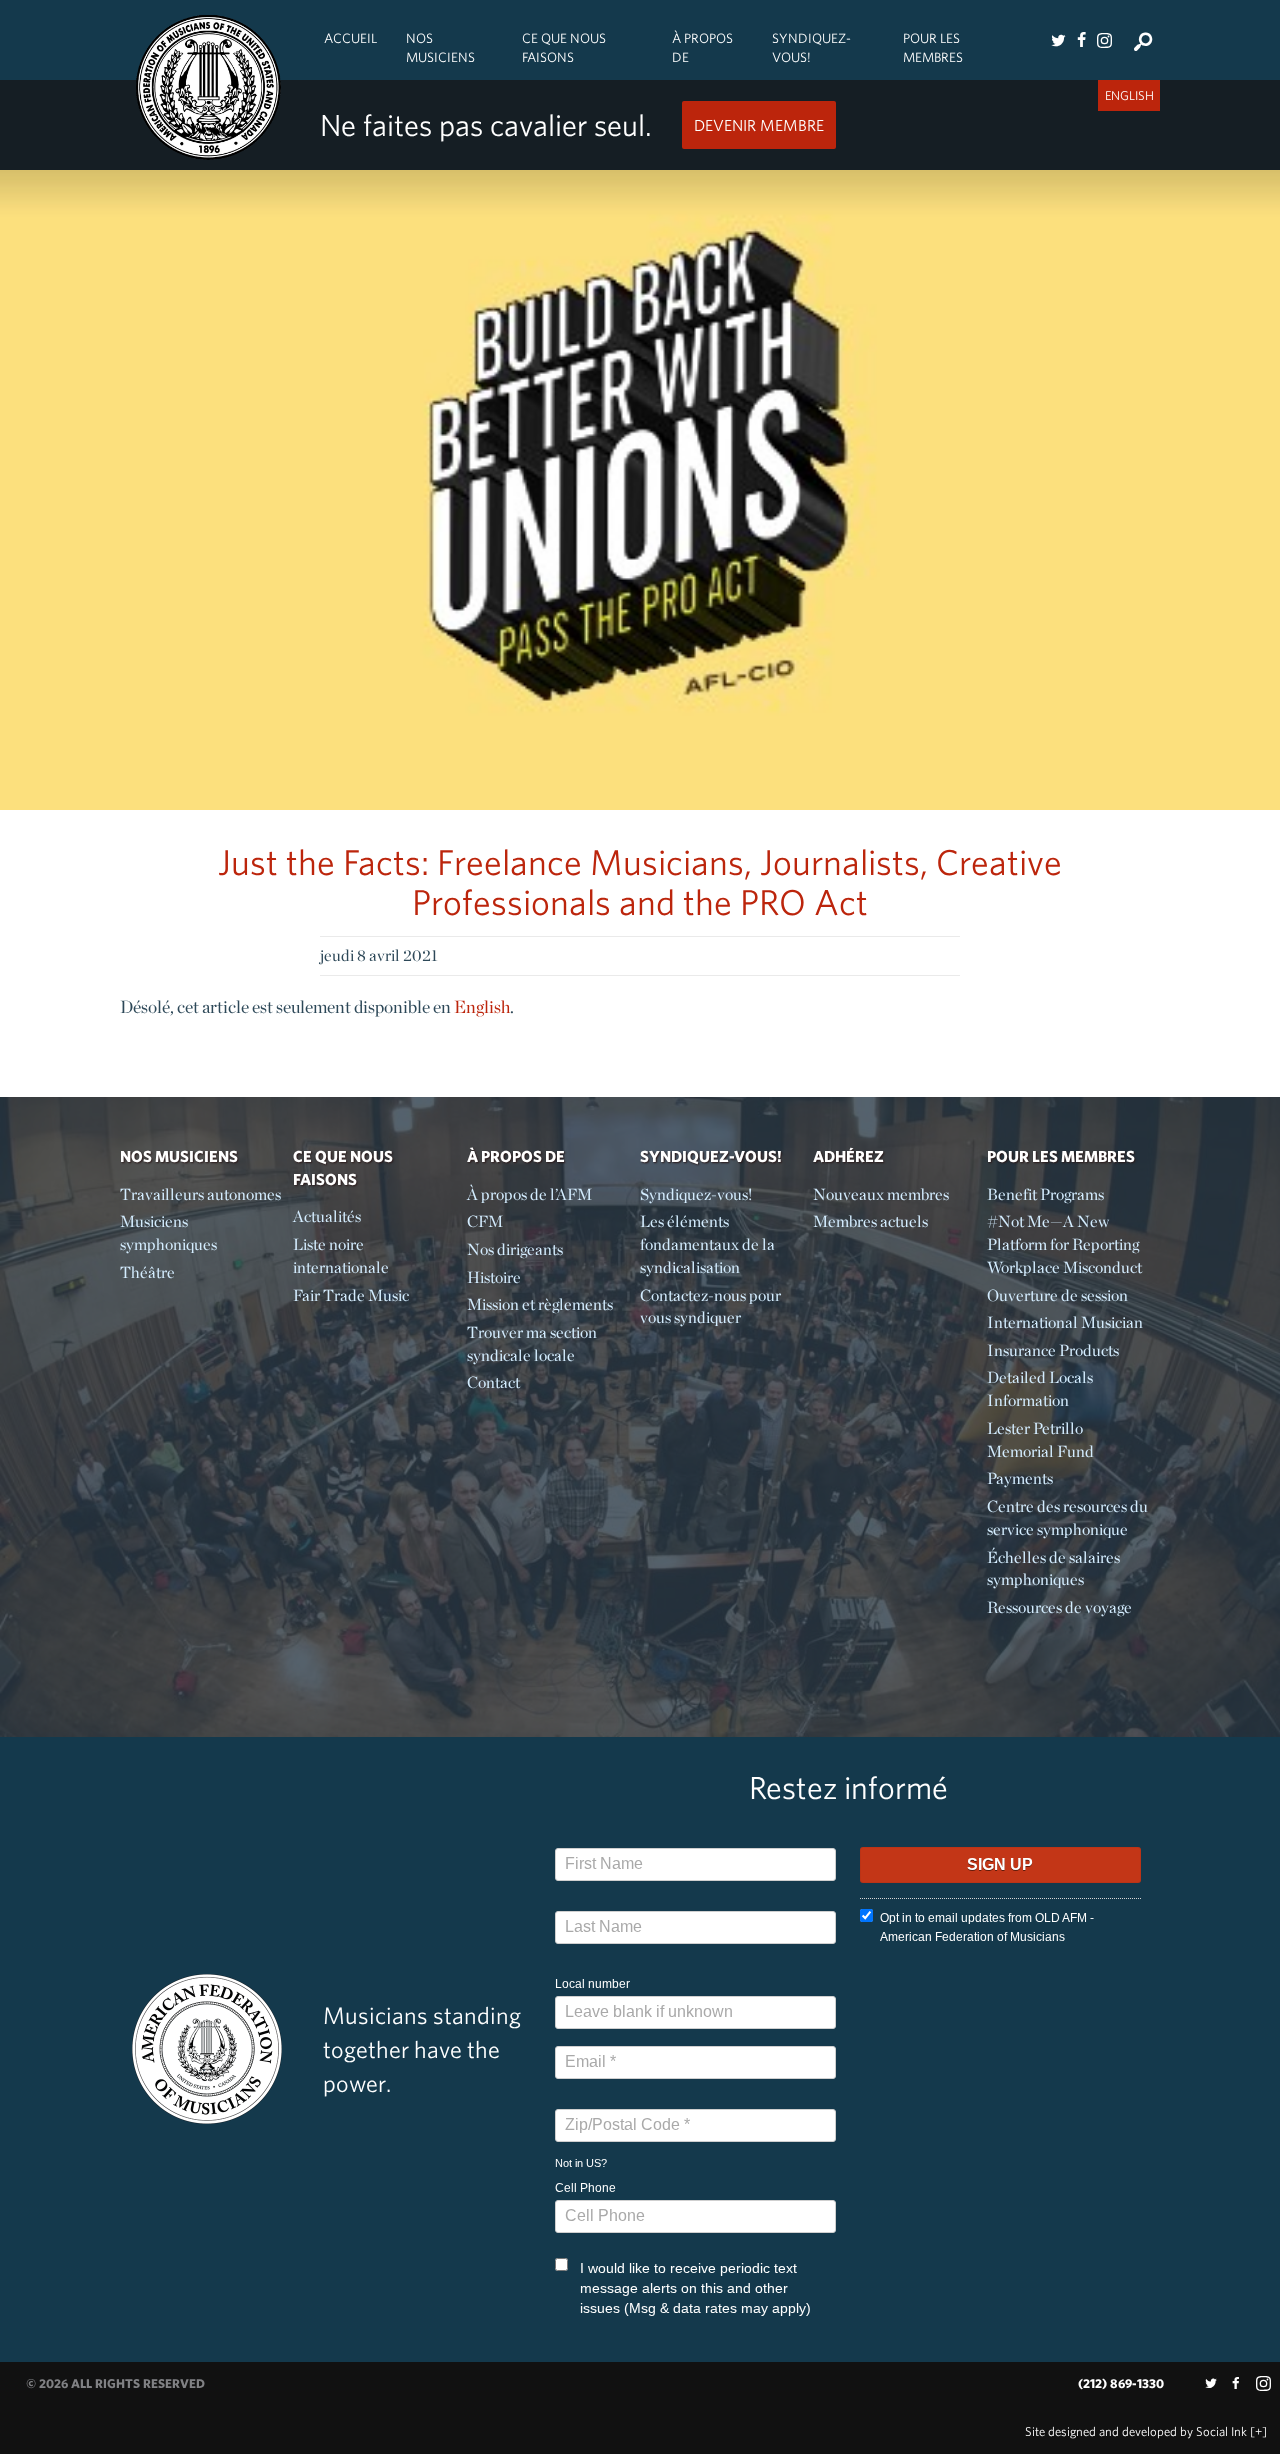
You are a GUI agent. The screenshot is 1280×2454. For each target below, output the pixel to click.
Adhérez (848, 1156)
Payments (1020, 1478)
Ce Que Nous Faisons (564, 47)
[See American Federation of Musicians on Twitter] (1058, 40)
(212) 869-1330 (1121, 2383)
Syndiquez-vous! (811, 47)
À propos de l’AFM (529, 1194)
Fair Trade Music (351, 1295)
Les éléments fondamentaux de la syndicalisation (707, 1244)
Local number (592, 1984)
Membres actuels (870, 1221)
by (1136, 2431)
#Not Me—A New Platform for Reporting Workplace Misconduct (1064, 1244)
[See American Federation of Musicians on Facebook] (1081, 40)
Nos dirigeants (515, 1249)
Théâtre (147, 1272)
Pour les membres (933, 47)
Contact (493, 1382)
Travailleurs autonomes (200, 1194)
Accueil (350, 38)
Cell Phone (585, 2188)
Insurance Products (1053, 1350)
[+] (1258, 2431)
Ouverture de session (1057, 1295)
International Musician (1065, 1322)
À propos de (702, 47)
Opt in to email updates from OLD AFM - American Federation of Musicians (987, 1927)
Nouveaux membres (881, 1194)
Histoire (494, 1277)
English (482, 1006)
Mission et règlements (540, 1304)
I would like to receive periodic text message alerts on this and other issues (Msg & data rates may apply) (695, 2288)
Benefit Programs (1045, 1194)
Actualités (327, 1216)
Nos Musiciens (440, 47)
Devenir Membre (759, 125)
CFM (485, 1221)
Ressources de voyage (1059, 1607)
